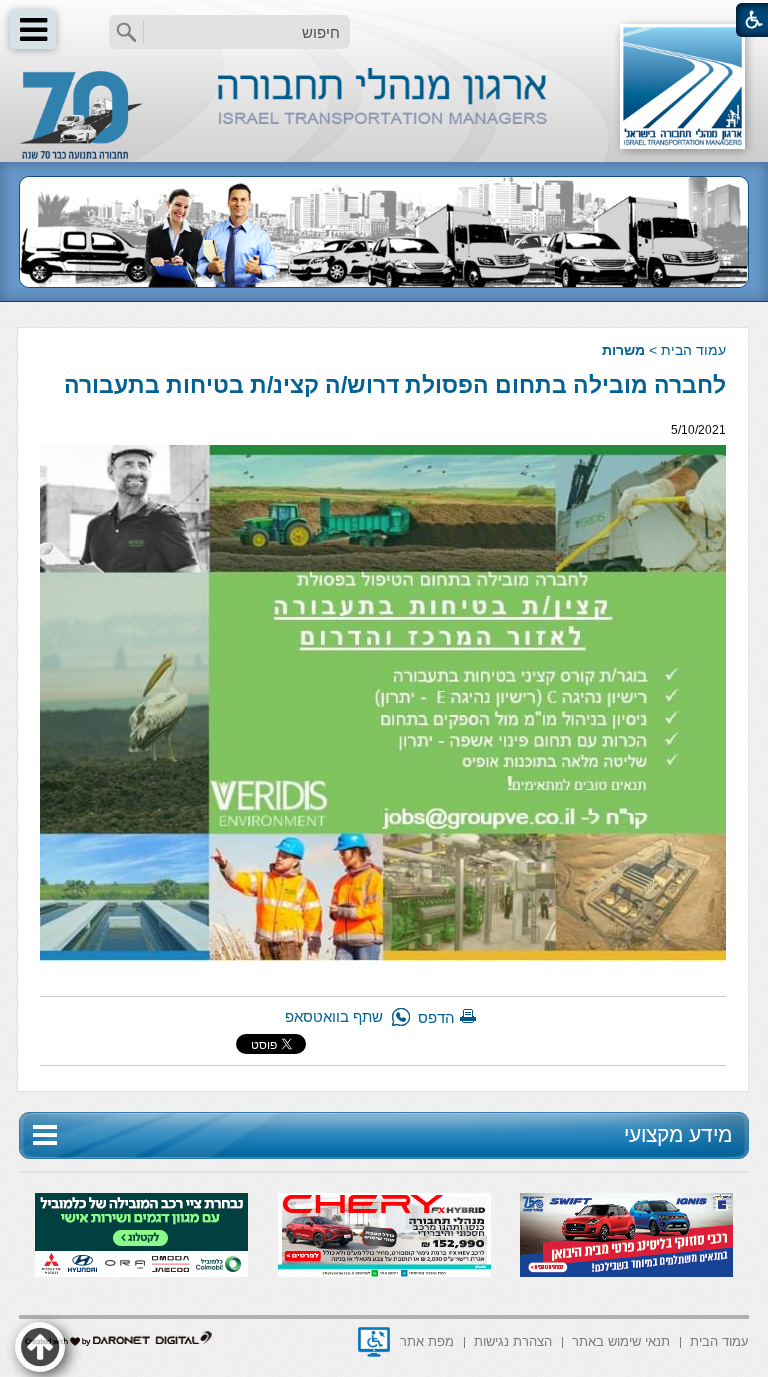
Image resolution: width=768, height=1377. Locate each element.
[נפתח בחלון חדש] (374, 1342)
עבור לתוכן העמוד (384, 19)
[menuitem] (719, 1340)
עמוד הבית (693, 350)
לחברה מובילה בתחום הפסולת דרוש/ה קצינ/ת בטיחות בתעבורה (395, 385)
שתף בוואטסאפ (334, 1016)
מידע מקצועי (678, 1134)
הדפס (436, 1017)
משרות (623, 350)
